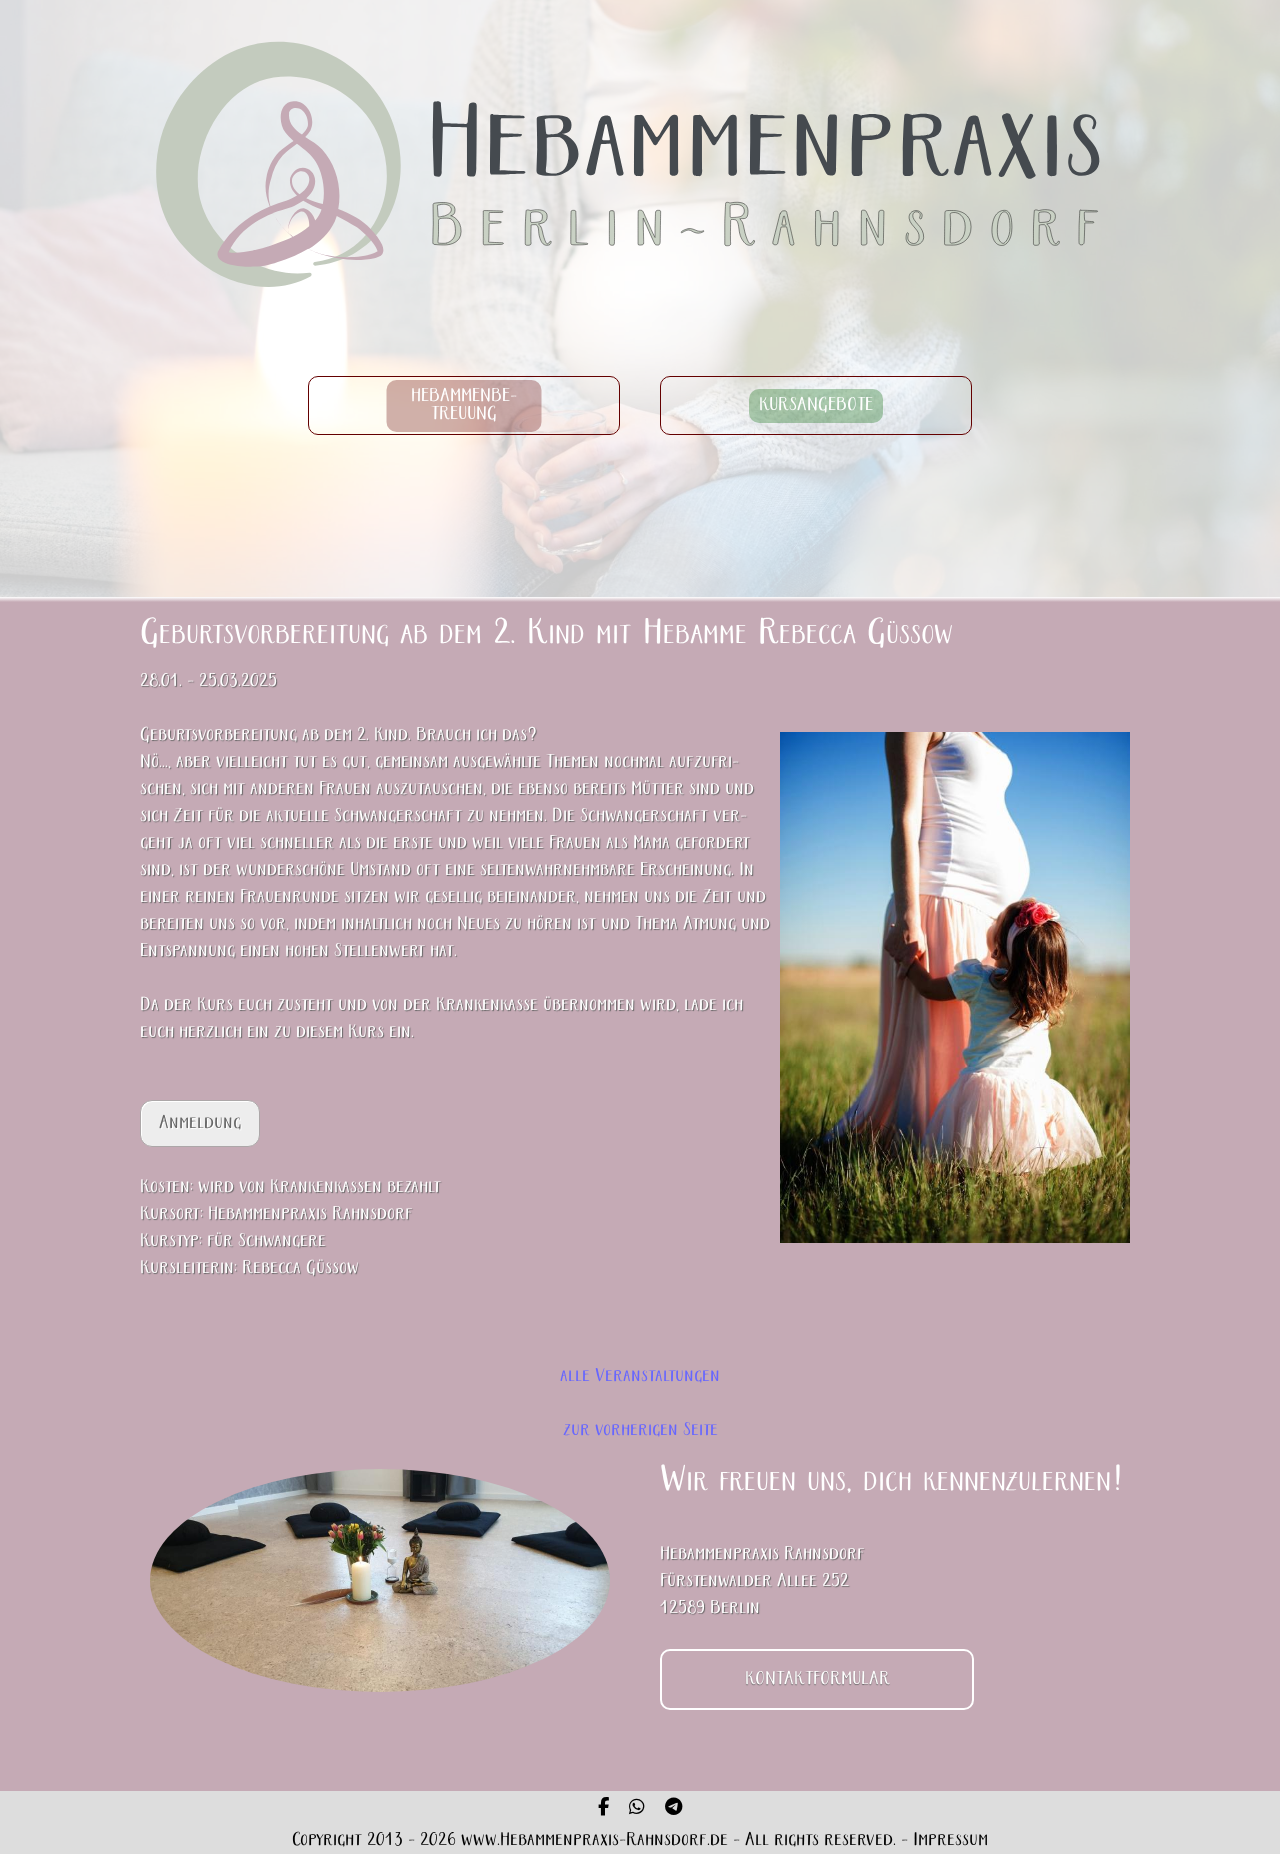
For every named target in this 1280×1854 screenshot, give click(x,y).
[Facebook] (603, 1809)
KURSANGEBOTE (816, 405)
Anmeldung (200, 1123)
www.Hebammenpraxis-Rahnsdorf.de (594, 1840)
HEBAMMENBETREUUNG (464, 405)
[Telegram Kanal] (673, 1809)
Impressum (950, 1840)
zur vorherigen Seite (640, 1430)
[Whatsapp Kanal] (637, 1809)
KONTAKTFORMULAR (817, 1679)
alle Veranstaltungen (640, 1376)
